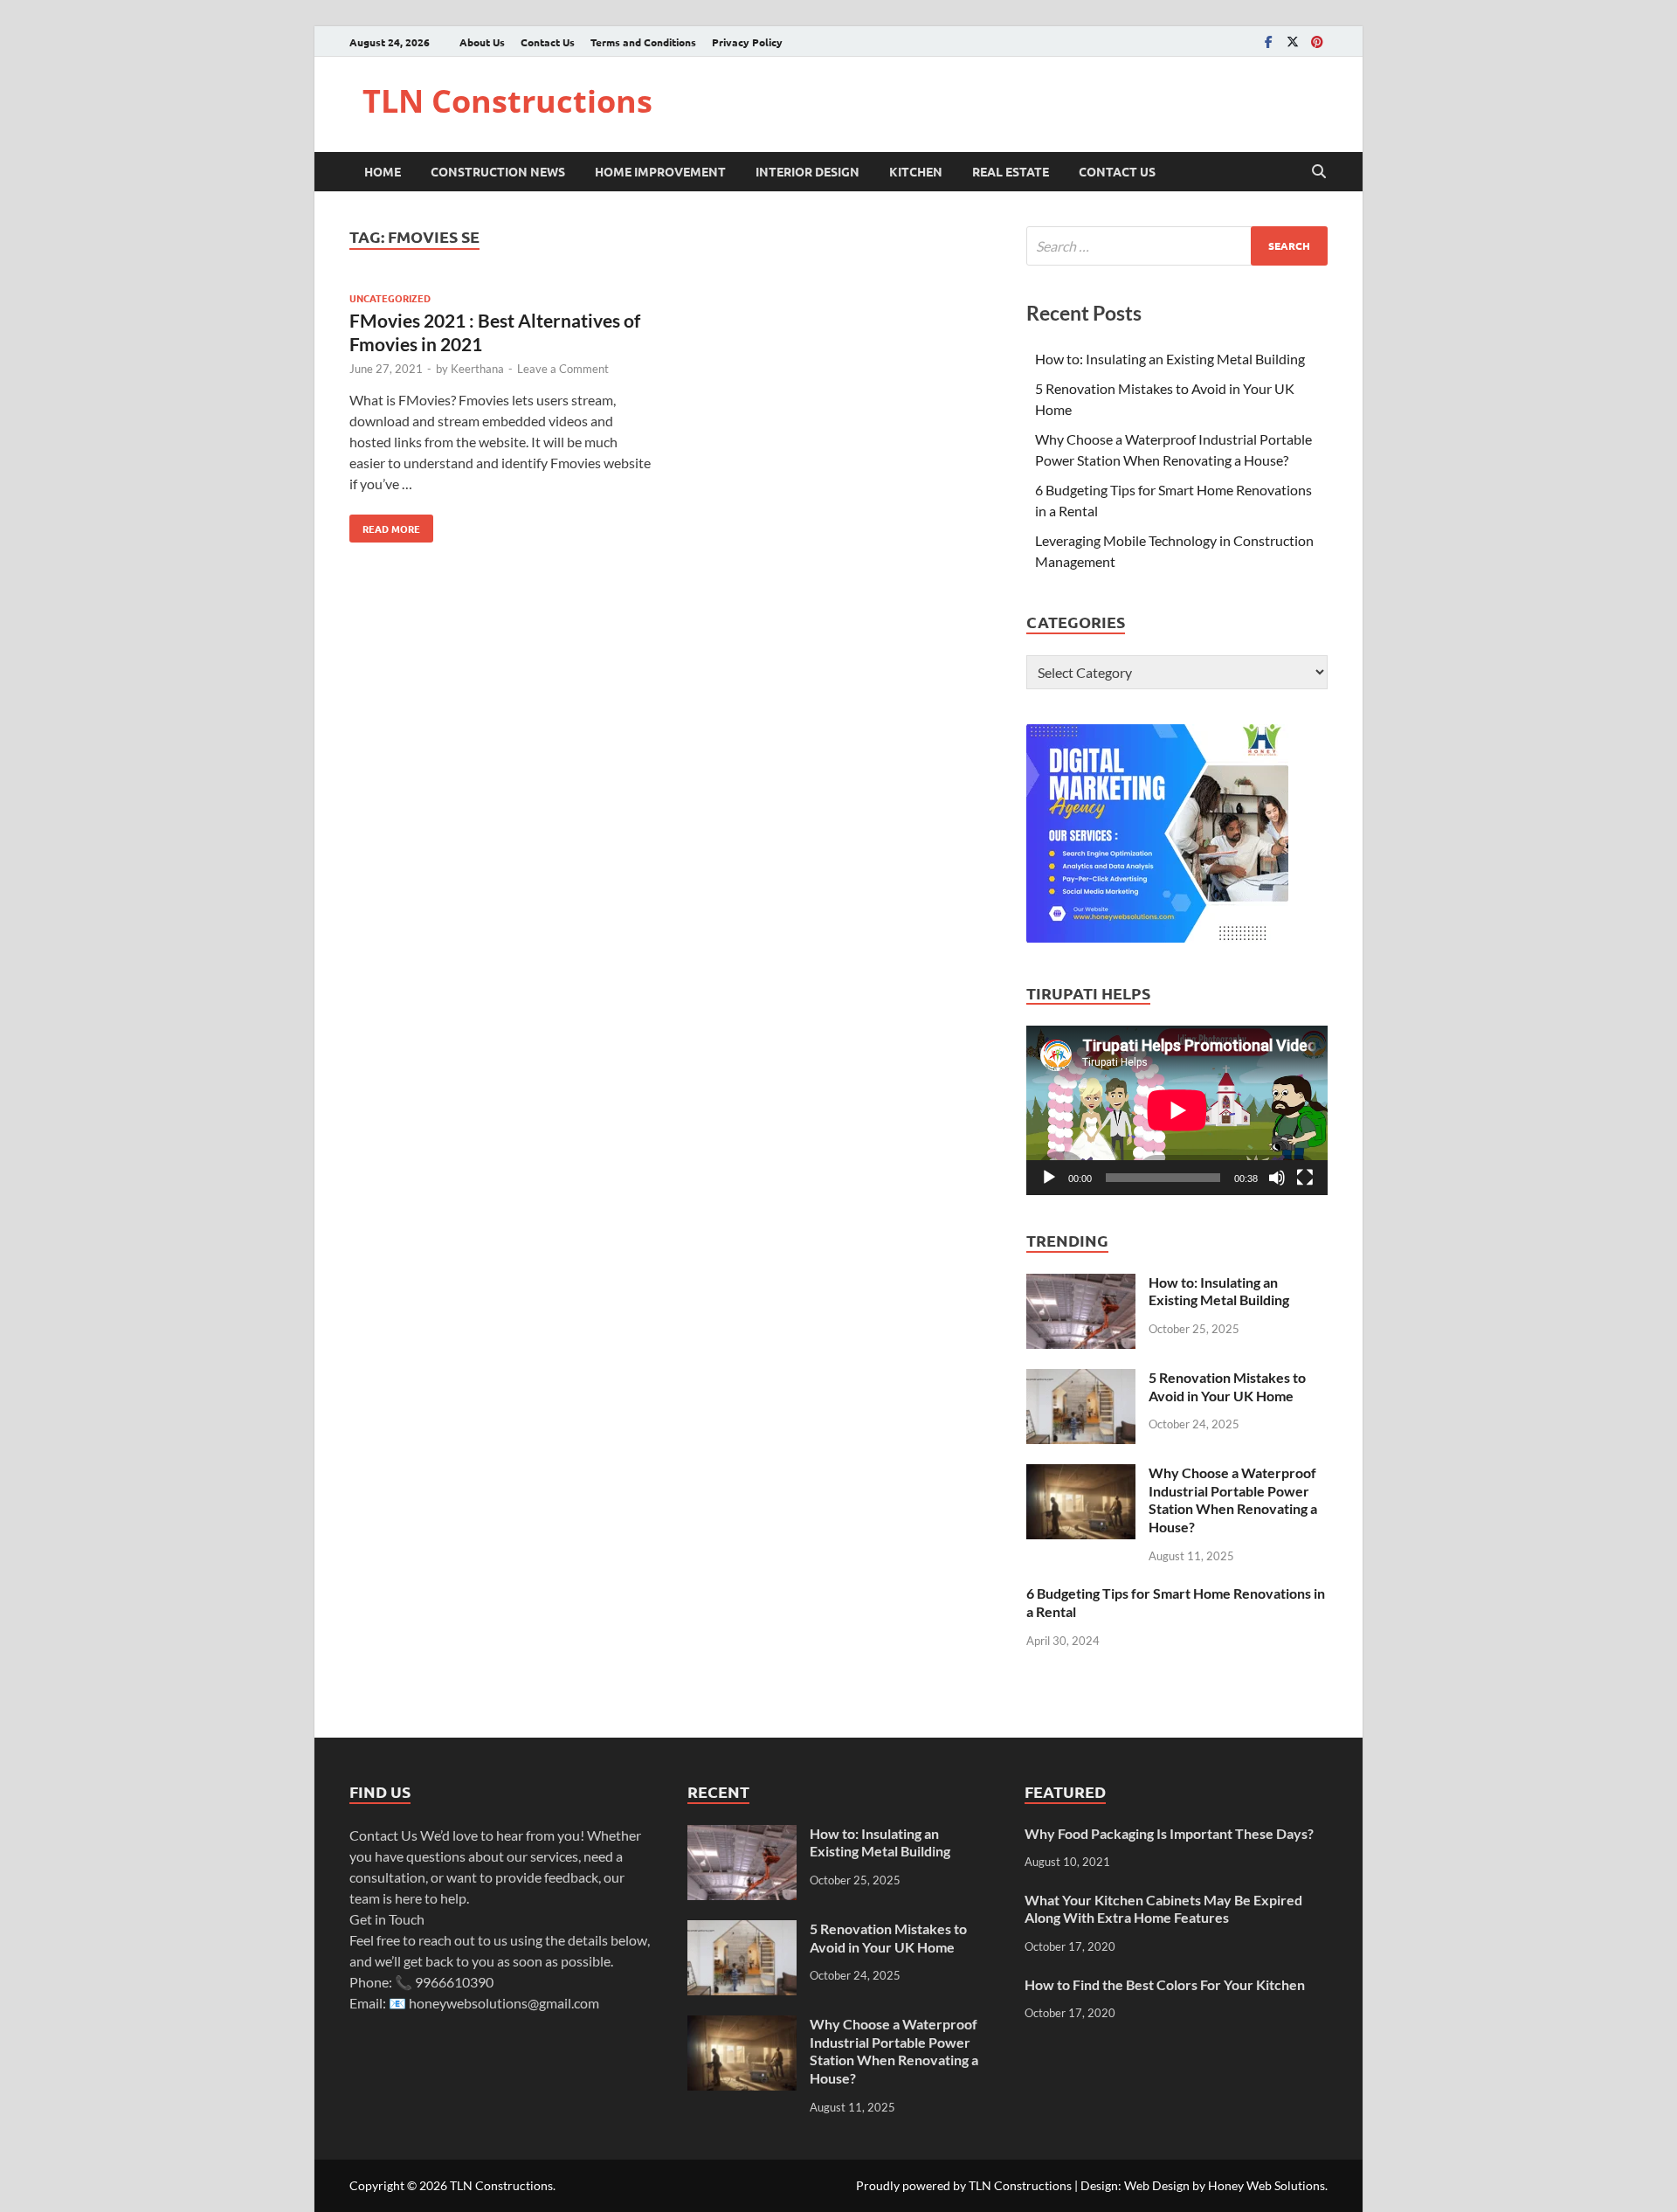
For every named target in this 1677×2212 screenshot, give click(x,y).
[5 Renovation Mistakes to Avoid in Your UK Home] (1081, 1379)
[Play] (1049, 1178)
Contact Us (548, 42)
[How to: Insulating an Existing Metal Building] (1081, 1284)
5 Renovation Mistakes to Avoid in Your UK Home (1227, 1386)
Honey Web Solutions (1266, 2185)
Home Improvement (660, 171)
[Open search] (1319, 172)
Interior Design (807, 171)
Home (383, 171)
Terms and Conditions (643, 42)
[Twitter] (1293, 41)
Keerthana (477, 369)
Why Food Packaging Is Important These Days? (1169, 1833)
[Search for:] (1177, 246)
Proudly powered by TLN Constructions (964, 2185)
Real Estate (1011, 171)
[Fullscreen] (1305, 1178)
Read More (385, 525)
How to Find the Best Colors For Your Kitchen (1165, 1984)
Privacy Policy (747, 42)
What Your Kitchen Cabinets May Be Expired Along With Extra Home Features (1163, 1909)
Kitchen (916, 171)
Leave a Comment (563, 369)
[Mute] (1277, 1178)
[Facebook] (1268, 41)
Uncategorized (390, 298)
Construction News (498, 171)
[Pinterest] (1317, 41)
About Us (482, 42)
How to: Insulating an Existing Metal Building (1170, 359)
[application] (1177, 1110)
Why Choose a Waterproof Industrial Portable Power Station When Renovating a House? (1233, 1500)
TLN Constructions (507, 101)
